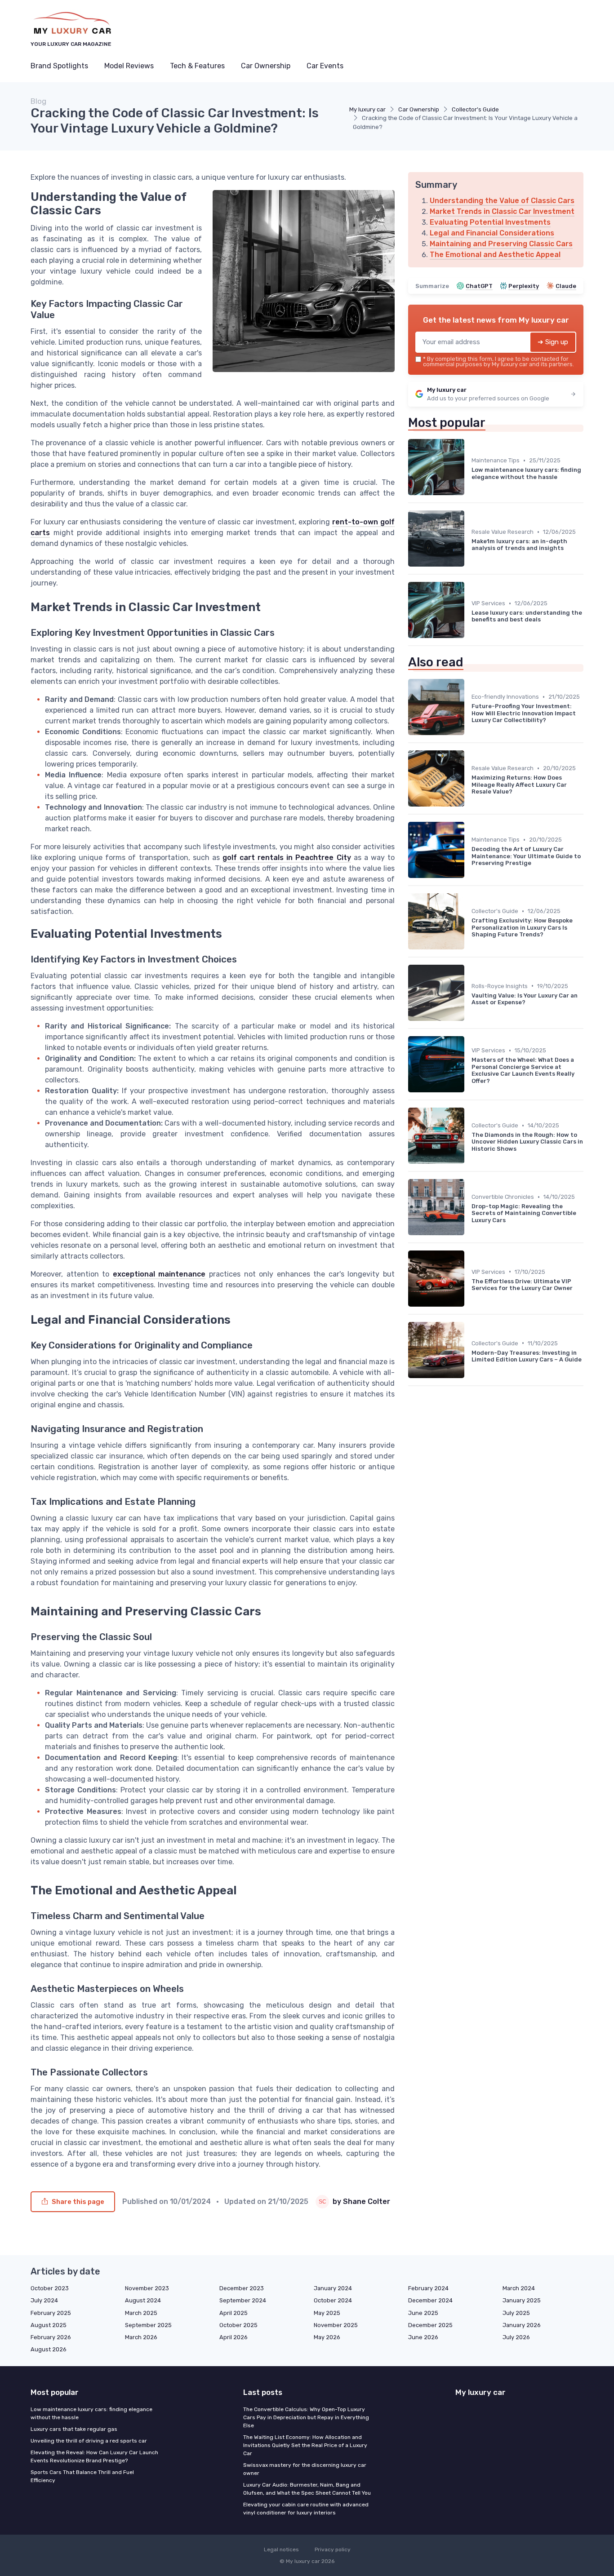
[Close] (470, 1266)
